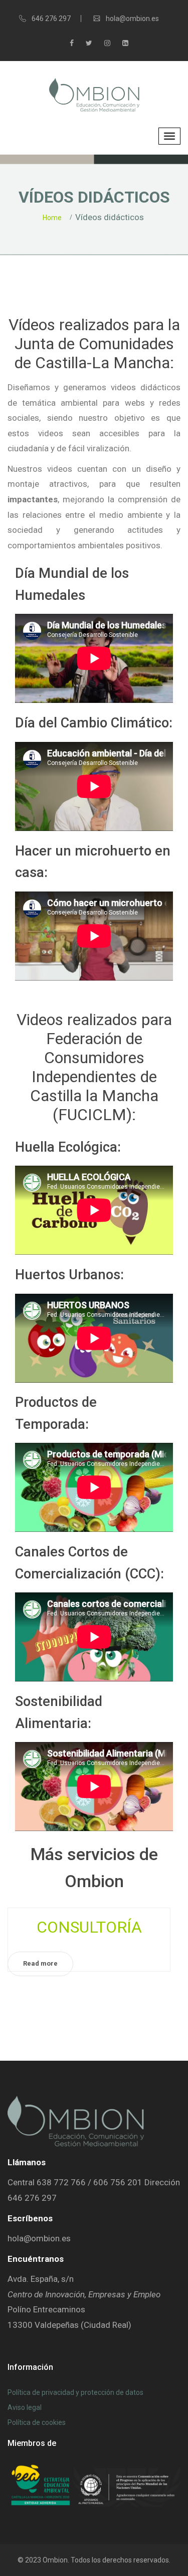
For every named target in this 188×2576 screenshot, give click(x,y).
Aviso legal (25, 2407)
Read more (40, 1963)
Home (52, 218)
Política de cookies (37, 2422)
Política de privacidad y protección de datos (75, 2392)
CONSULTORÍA (89, 1927)
